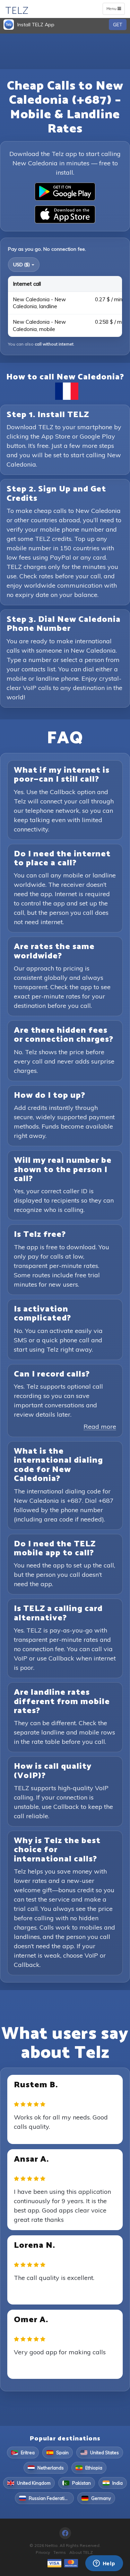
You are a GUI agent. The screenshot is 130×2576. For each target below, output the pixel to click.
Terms (60, 2552)
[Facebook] (65, 2533)
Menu (115, 10)
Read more (100, 1427)
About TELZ (81, 2552)
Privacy (43, 2552)
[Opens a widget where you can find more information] (104, 2564)
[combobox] (24, 265)
